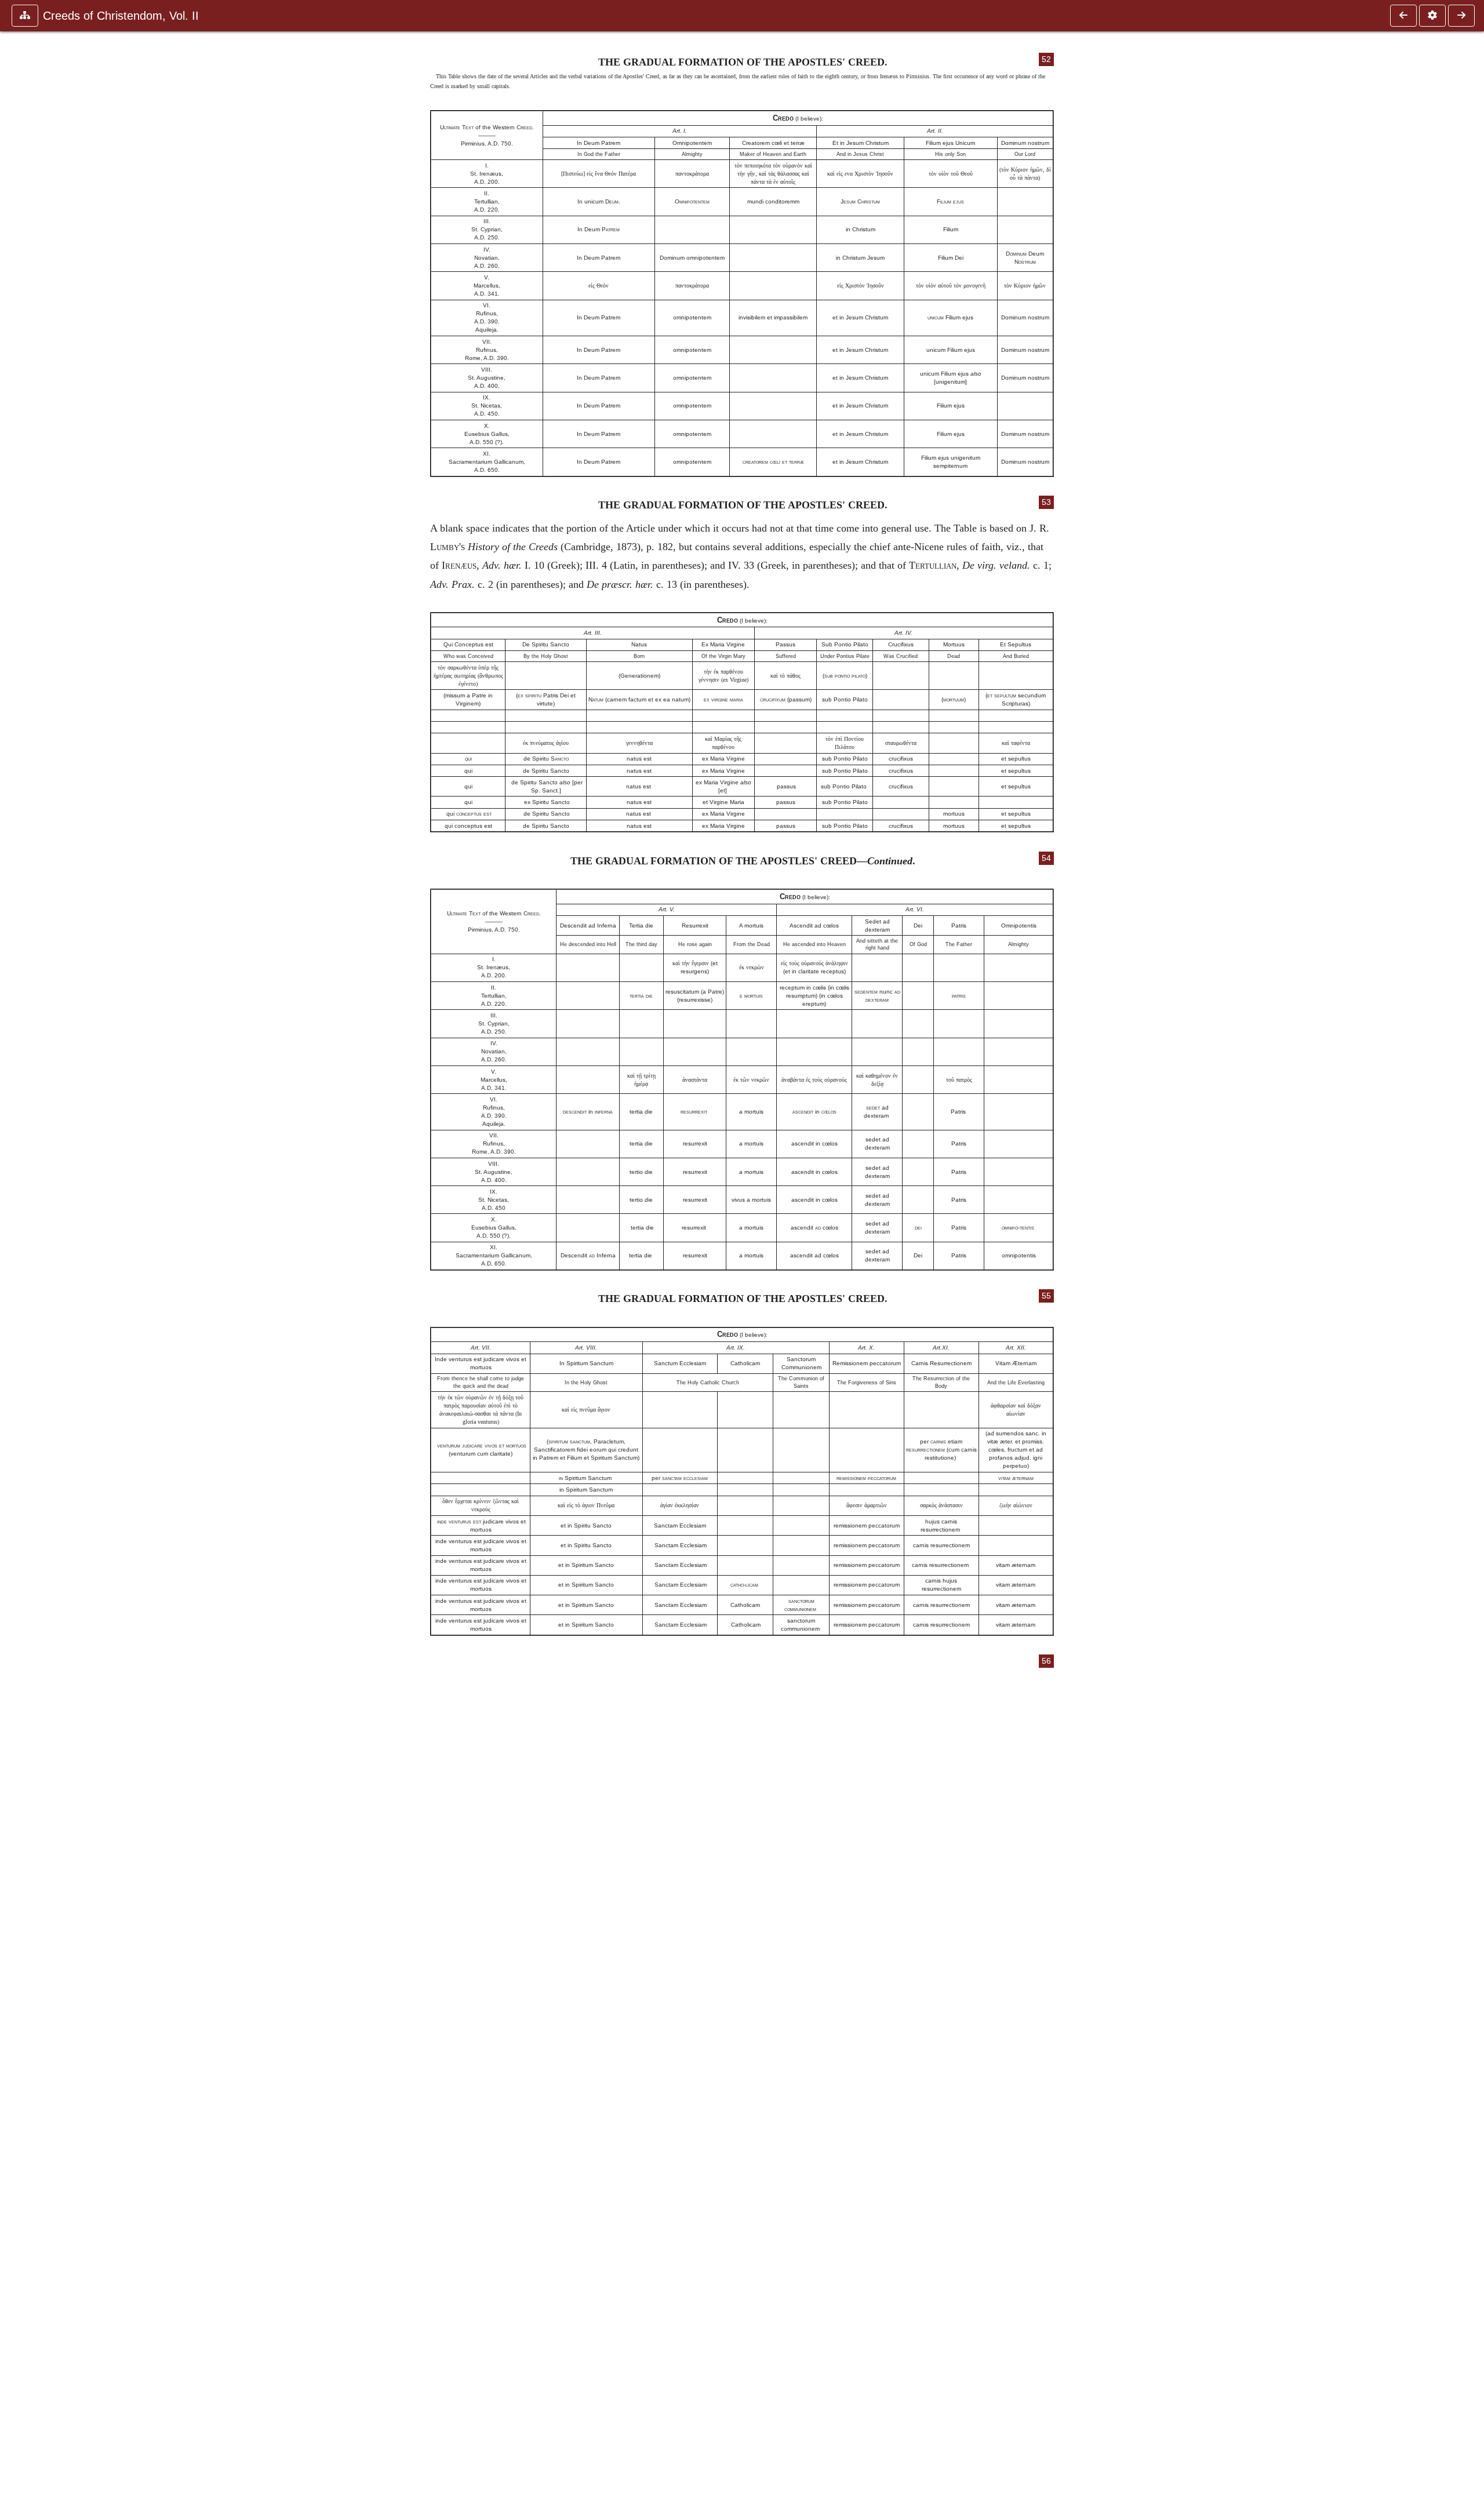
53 (1046, 502)
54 (1046, 858)
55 (1046, 1296)
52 (1046, 59)
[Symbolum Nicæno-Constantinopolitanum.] (1461, 16)
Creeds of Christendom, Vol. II (121, 16)
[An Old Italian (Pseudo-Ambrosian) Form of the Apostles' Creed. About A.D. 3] (1403, 16)
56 (1046, 1661)
